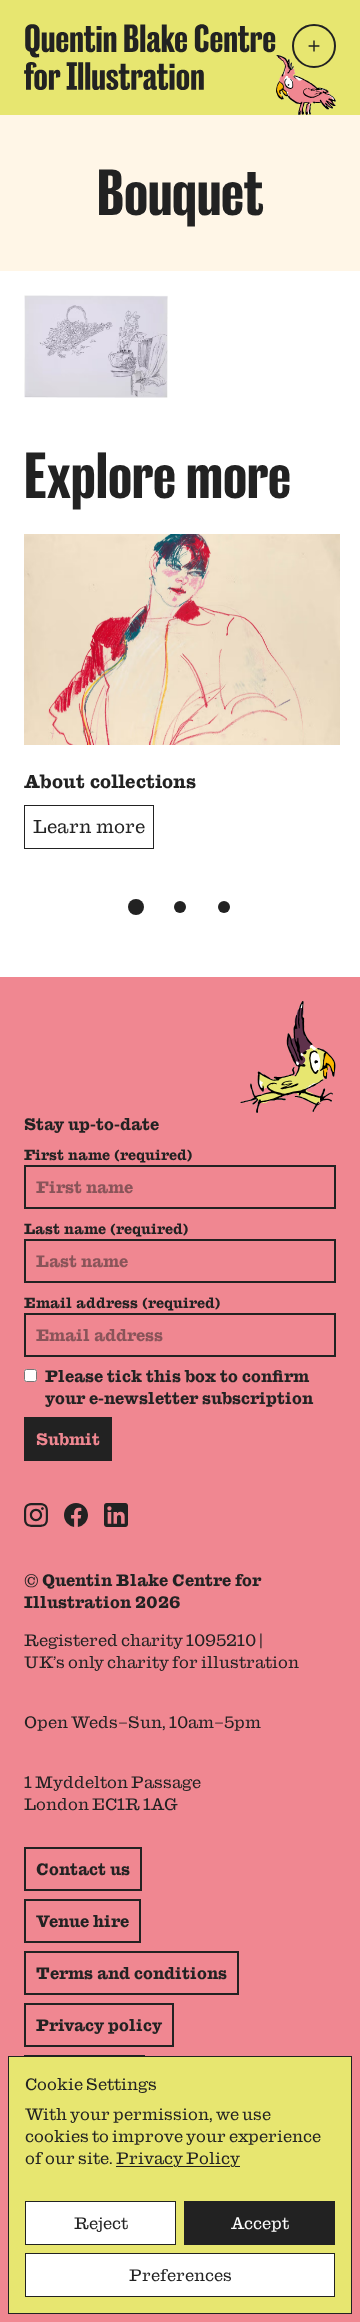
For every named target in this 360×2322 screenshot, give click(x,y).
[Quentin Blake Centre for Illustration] (150, 57)
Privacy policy (99, 2025)
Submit (68, 1439)
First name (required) (108, 1155)
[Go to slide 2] (180, 907)
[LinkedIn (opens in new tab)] (116, 1515)
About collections (110, 781)
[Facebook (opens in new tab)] (76, 1515)
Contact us (83, 1869)
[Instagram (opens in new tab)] (36, 1515)
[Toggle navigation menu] (314, 46)
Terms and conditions (131, 1973)
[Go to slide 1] (136, 907)
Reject (101, 2223)
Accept (260, 2223)
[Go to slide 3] (224, 907)
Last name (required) (106, 1229)
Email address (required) (122, 1303)
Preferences (180, 2275)
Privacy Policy (178, 2158)
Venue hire (82, 1921)
